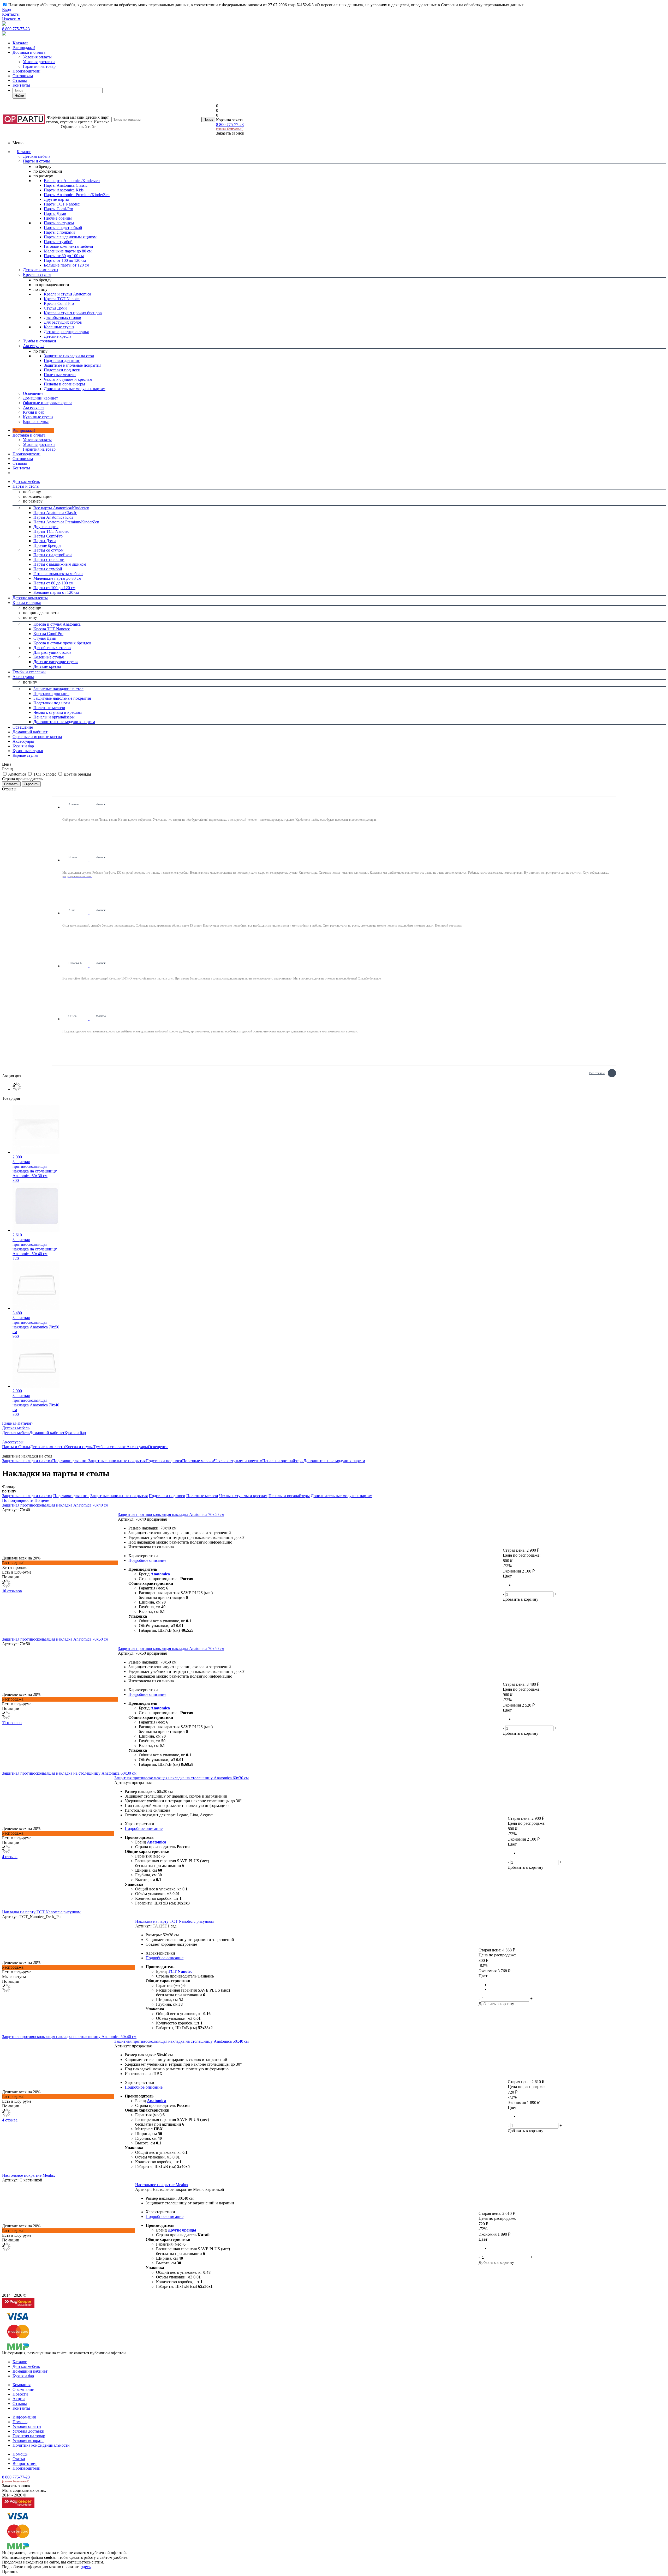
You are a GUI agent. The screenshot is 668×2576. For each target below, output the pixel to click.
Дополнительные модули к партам (334, 1461)
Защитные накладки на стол (27, 1461)
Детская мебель (16, 1433)
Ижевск (12, 19)
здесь (86, 2567)
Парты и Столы (16, 1447)
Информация (24, 2417)
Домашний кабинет (47, 1433)
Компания (22, 2385)
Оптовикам (23, 76)
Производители (26, 71)
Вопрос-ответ (25, 2463)
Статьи (19, 2459)
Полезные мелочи (198, 1461)
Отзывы (20, 80)
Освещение (158, 1447)
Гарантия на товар (29, 2436)
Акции (19, 2399)
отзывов (12, 1591)
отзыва (10, 1857)
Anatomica (160, 1574)
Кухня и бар (75, 1433)
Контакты (11, 14)
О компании (23, 2389)
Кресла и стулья (79, 1447)
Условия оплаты (37, 440)
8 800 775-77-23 (16, 29)
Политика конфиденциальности (41, 2445)
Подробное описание (147, 1560)
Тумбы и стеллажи (110, 1447)
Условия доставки (39, 445)
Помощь (20, 2422)
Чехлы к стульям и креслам (238, 1461)
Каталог (24, 152)
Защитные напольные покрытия (117, 1461)
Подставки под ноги (164, 1461)
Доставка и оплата (29, 52)
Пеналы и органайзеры (283, 1461)
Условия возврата (28, 2441)
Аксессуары (137, 1447)
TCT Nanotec (180, 1971)
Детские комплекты (48, 1447)
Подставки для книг (70, 1461)
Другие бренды (182, 2230)
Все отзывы (597, 1072)
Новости (20, 2394)
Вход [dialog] (7, 10)
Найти (19, 96)
